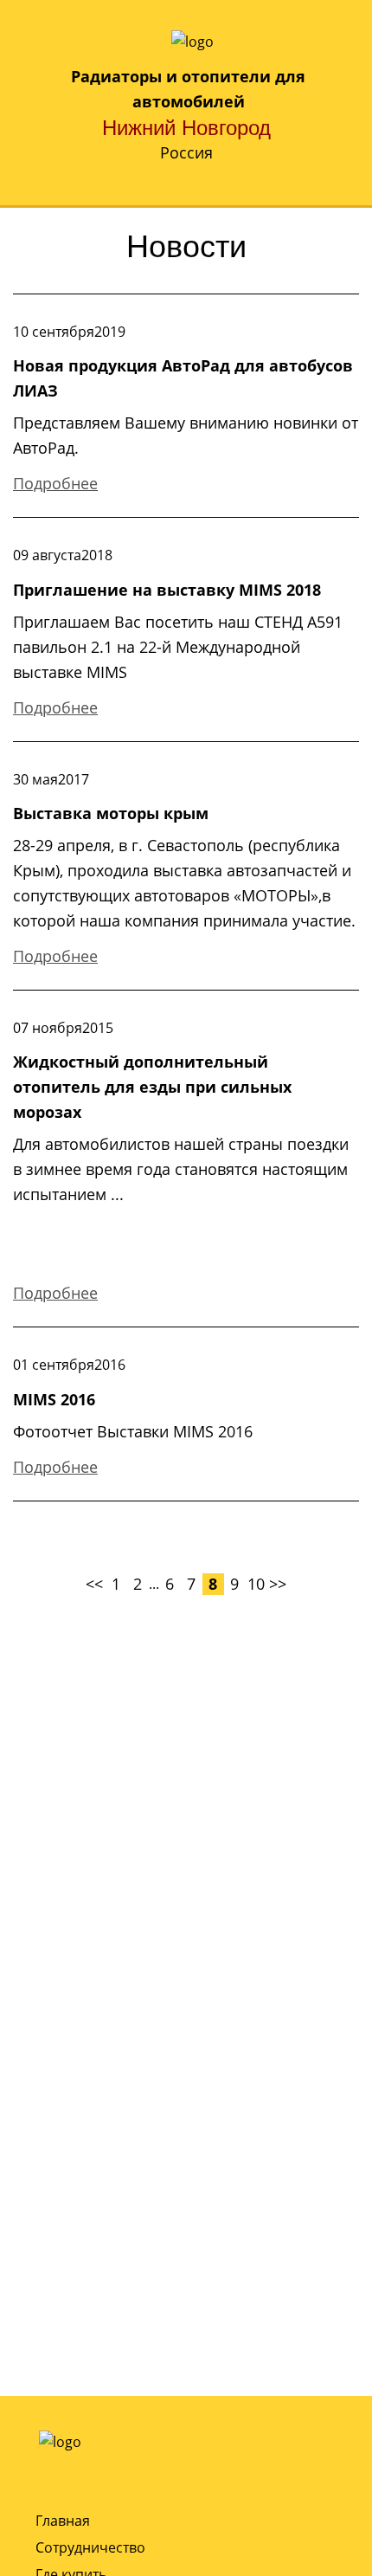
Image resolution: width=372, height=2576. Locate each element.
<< (94, 1584)
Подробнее (55, 483)
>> (278, 1584)
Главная (63, 2521)
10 (256, 1584)
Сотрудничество (90, 2547)
